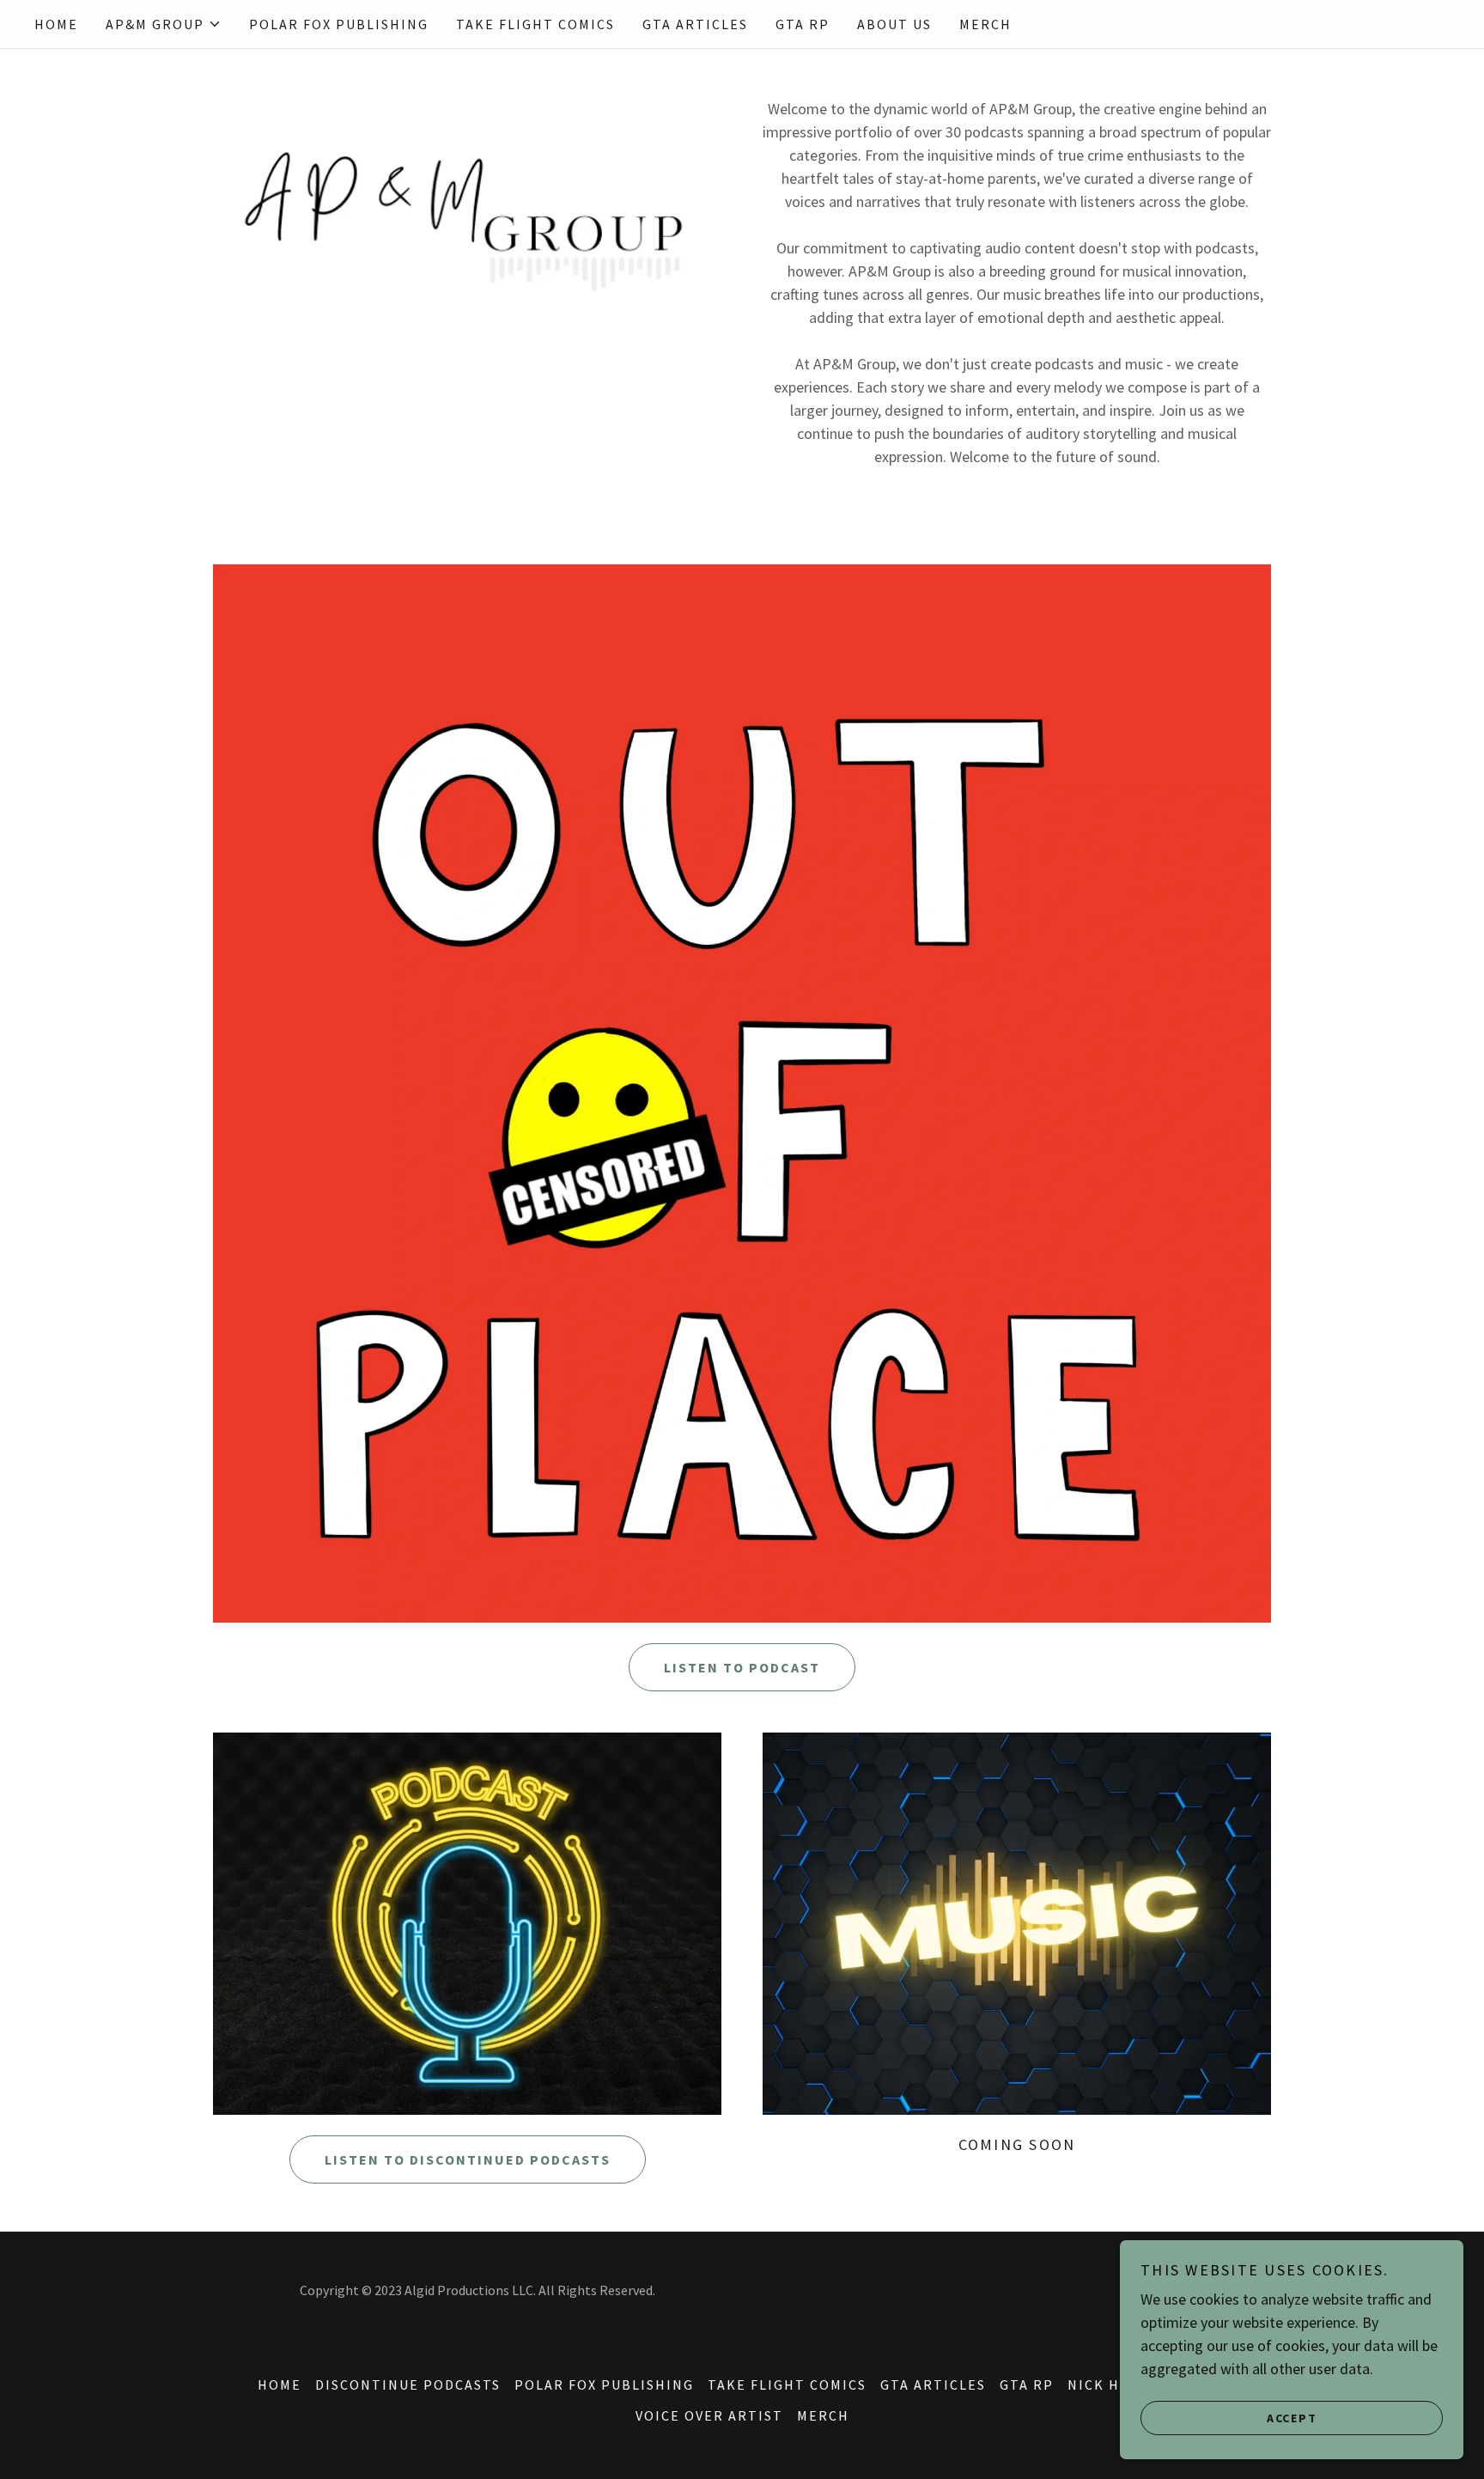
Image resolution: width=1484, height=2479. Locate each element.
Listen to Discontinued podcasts (468, 2159)
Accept (1292, 2417)
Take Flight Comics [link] (535, 24)
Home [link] (56, 24)
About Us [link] (894, 24)
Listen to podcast (742, 1667)
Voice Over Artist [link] (709, 2415)
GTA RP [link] (803, 24)
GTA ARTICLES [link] (695, 24)
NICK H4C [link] (1103, 2385)
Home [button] (280, 2385)
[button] (164, 24)
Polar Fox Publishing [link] (339, 24)
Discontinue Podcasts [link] (408, 2385)
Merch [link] (985, 24)
